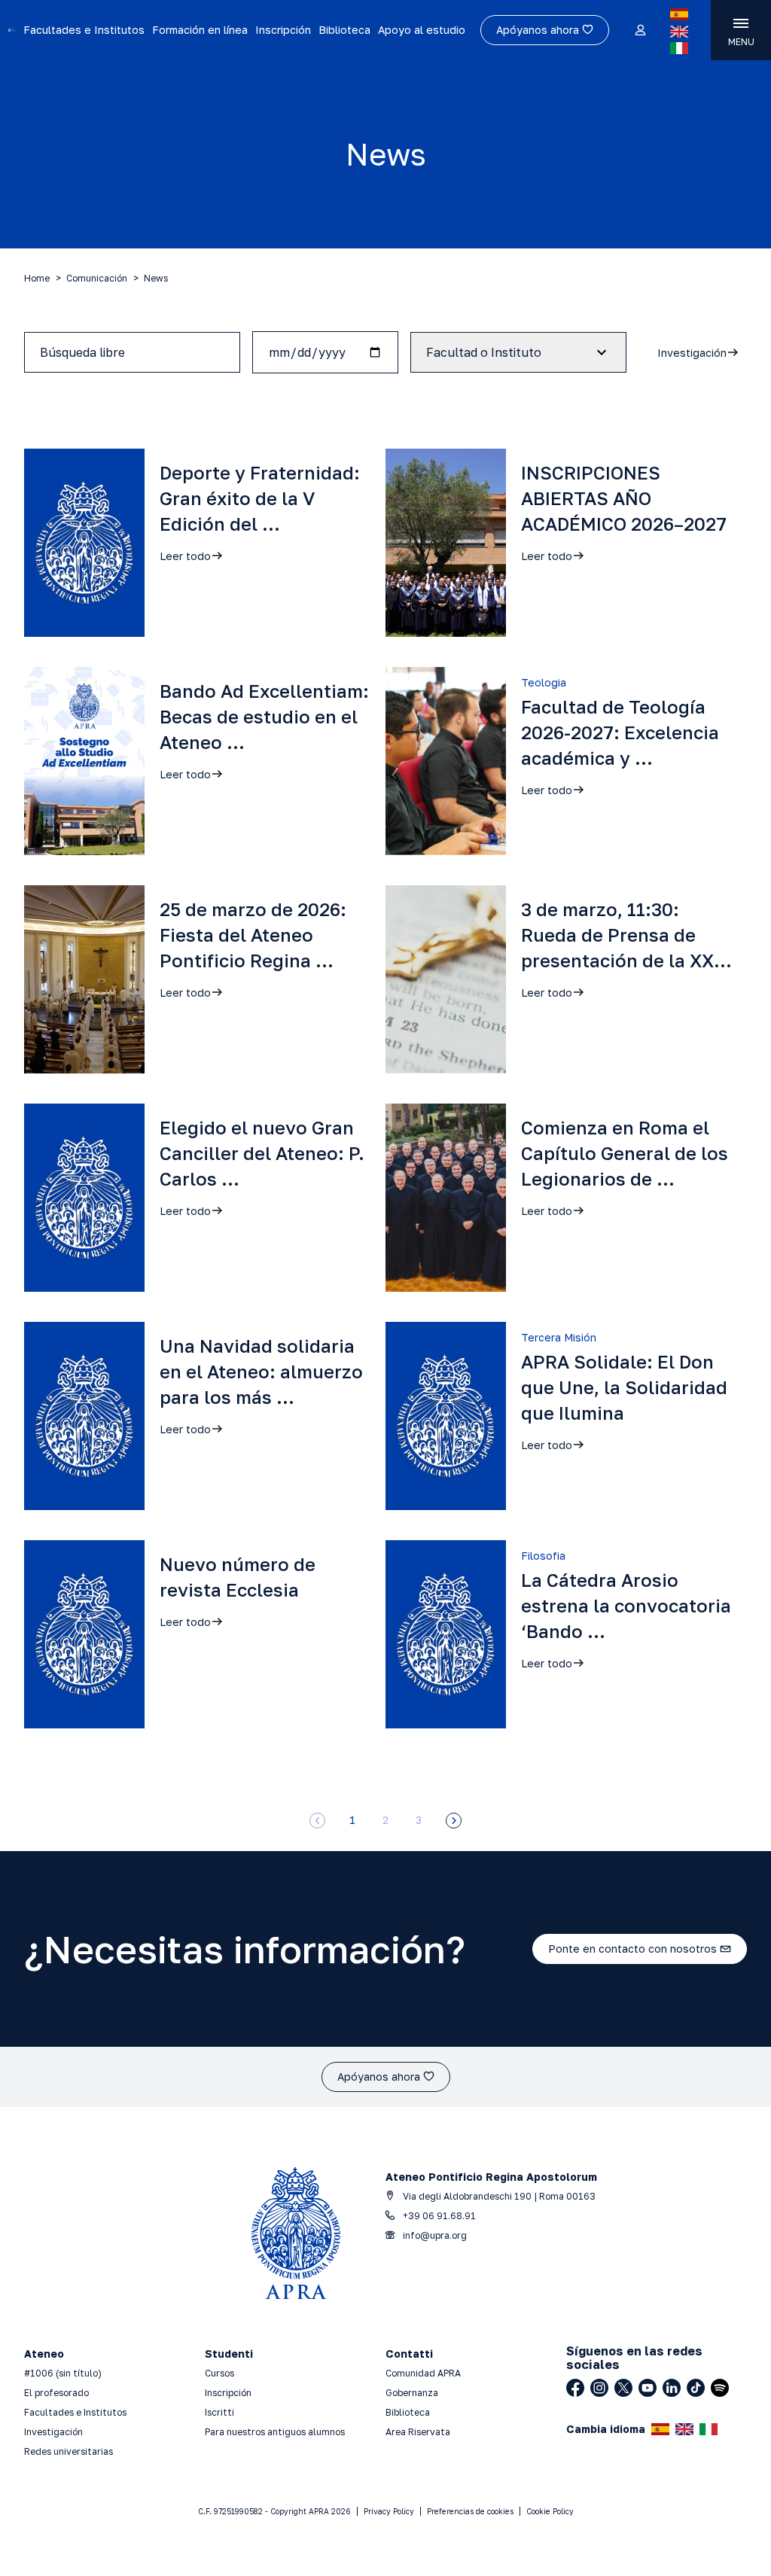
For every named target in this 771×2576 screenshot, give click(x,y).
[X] (623, 2388)
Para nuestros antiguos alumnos (275, 2432)
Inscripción (283, 30)
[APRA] (12, 30)
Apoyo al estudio (422, 30)
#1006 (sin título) (63, 2373)
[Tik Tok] (696, 2388)
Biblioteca (344, 30)
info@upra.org (434, 2235)
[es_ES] (679, 14)
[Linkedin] (672, 2388)
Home (37, 278)
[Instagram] (599, 2388)
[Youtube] (648, 2388)
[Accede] (640, 31)
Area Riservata (418, 2432)
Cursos (219, 2373)
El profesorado (56, 2393)
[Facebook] (575, 2388)
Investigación (53, 2432)
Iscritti (219, 2412)
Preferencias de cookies (470, 2511)
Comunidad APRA (423, 2373)
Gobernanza (412, 2393)
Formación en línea (200, 30)
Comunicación (97, 278)
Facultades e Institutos (84, 30)
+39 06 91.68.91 (438, 2216)
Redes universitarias (69, 2451)
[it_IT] (679, 48)
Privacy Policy (389, 2511)
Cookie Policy (550, 2511)
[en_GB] (679, 32)
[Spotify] (720, 2388)
